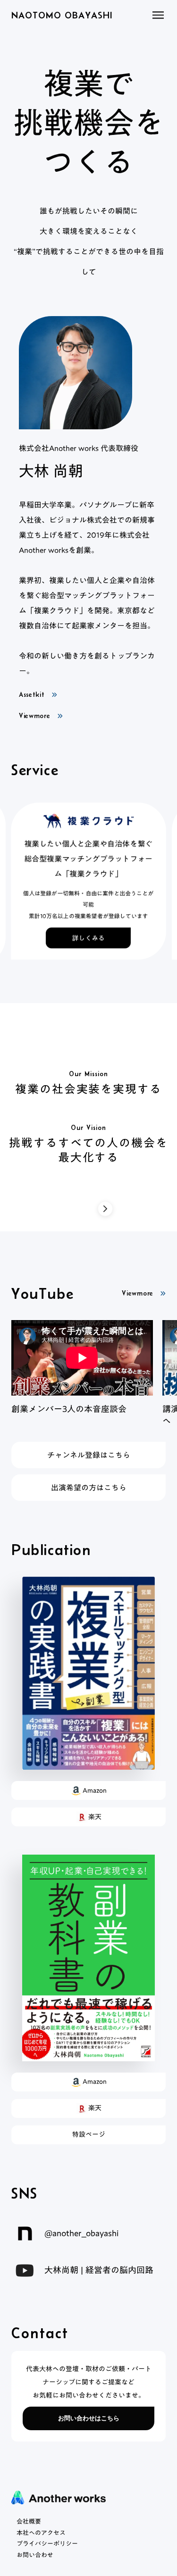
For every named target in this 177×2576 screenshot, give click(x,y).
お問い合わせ (35, 2555)
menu (158, 15)
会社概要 (29, 2522)
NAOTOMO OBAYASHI (62, 15)
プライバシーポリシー (47, 2544)
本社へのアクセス (41, 2533)
